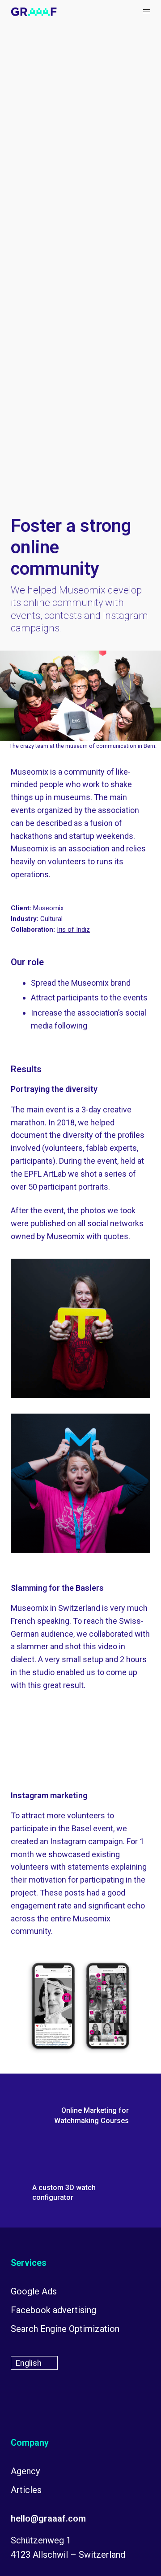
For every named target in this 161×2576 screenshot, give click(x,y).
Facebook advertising (53, 2310)
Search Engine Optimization (65, 2329)
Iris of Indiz (73, 929)
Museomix (48, 908)
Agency (25, 2471)
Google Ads (34, 2291)
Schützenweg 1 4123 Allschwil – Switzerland (68, 2547)
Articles (26, 2490)
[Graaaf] (34, 12)
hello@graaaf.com (48, 2518)
